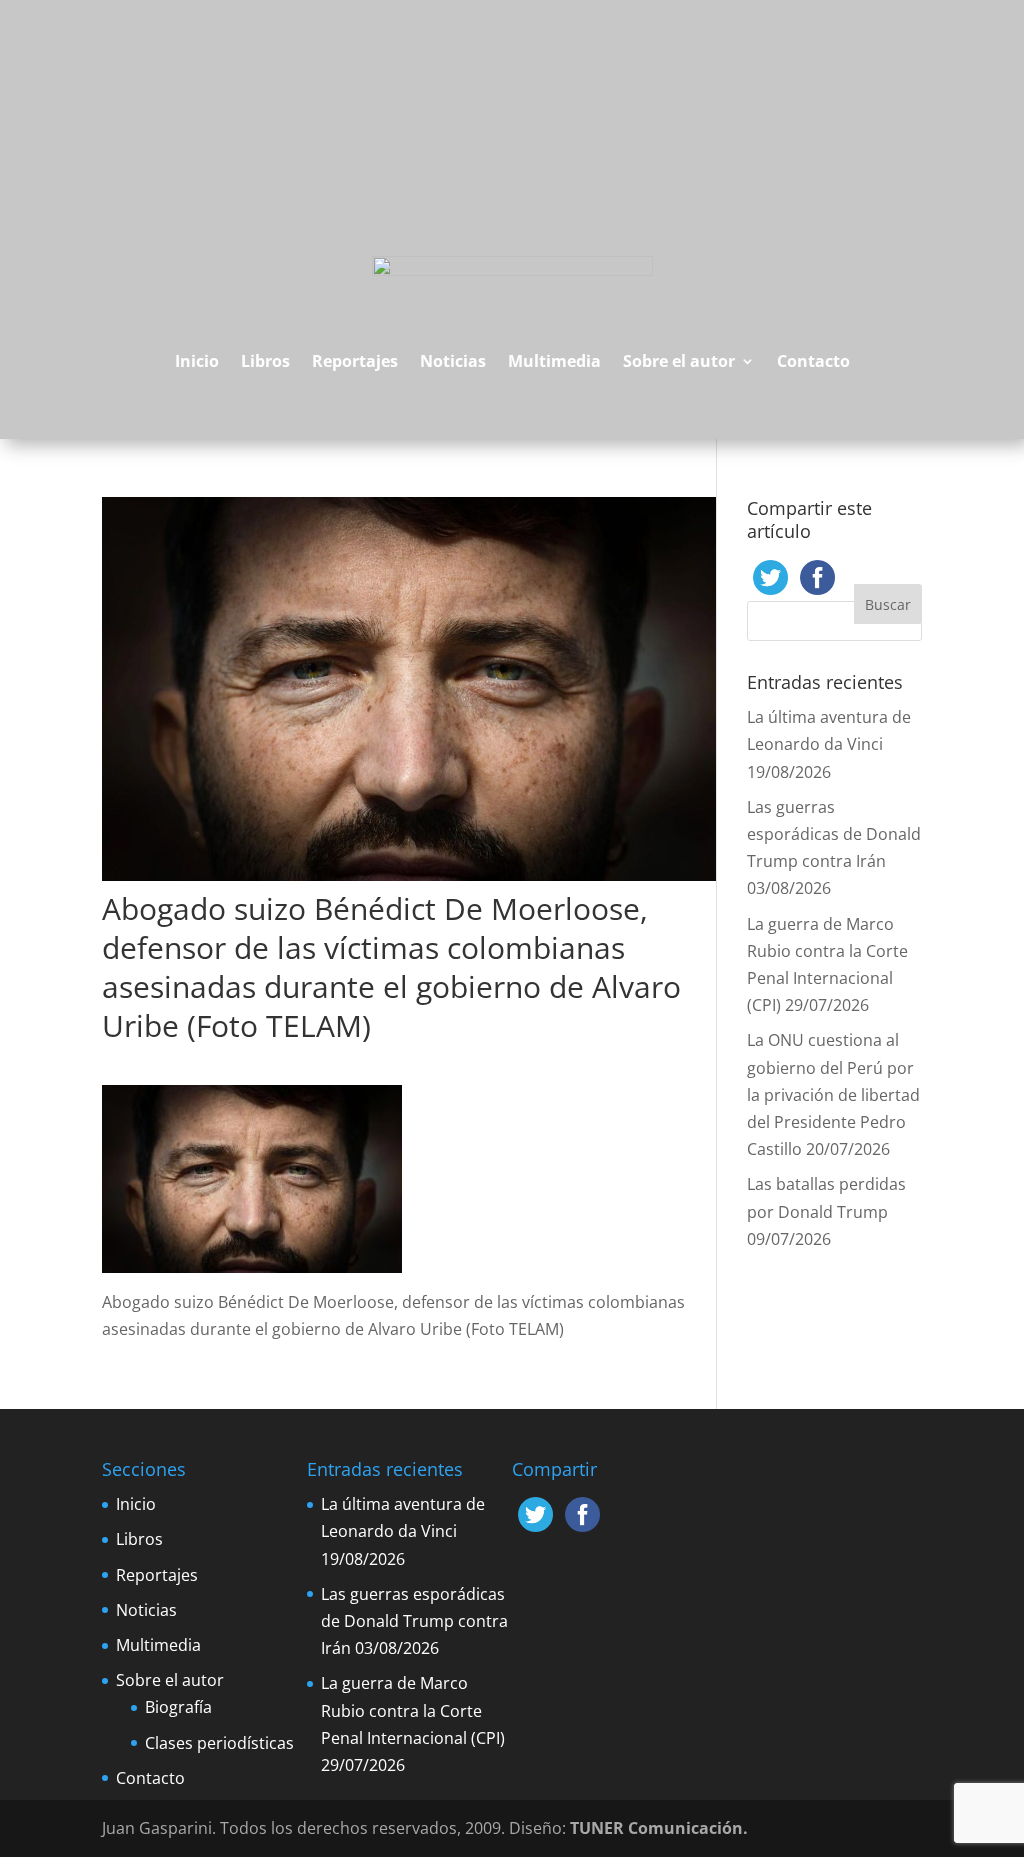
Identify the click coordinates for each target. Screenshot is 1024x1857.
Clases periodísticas (219, 1743)
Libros (265, 361)
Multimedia (554, 361)
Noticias (453, 361)
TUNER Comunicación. (659, 1828)
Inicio (197, 361)
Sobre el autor (679, 361)
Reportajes (355, 361)
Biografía (178, 1707)
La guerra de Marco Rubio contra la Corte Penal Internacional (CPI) (413, 1710)
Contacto (813, 361)
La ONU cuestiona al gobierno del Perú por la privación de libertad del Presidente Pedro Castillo (833, 1094)
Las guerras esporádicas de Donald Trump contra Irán (834, 834)
